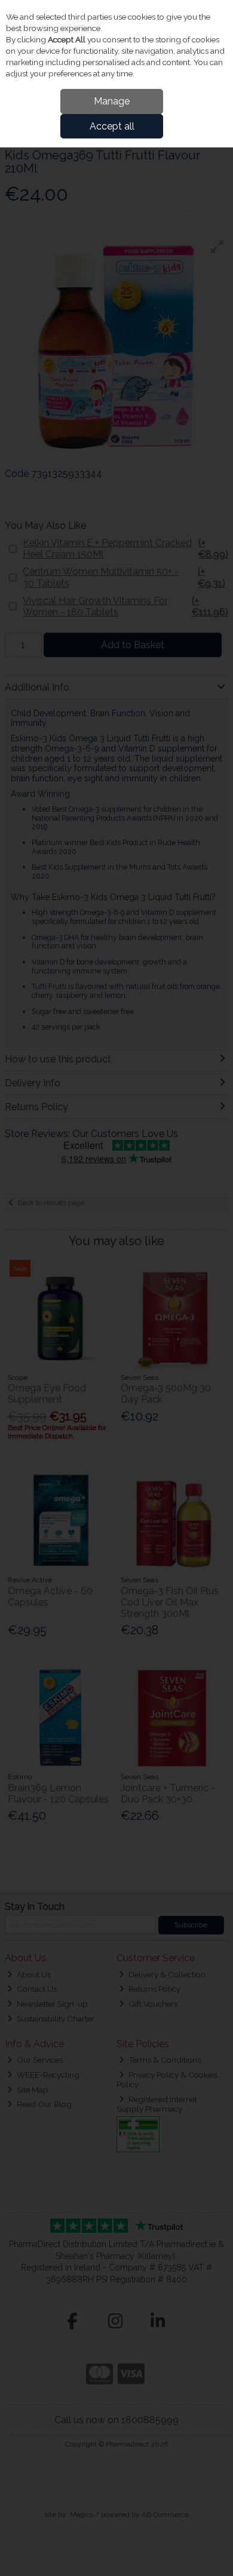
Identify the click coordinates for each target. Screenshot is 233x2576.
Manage (112, 101)
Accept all (112, 126)
